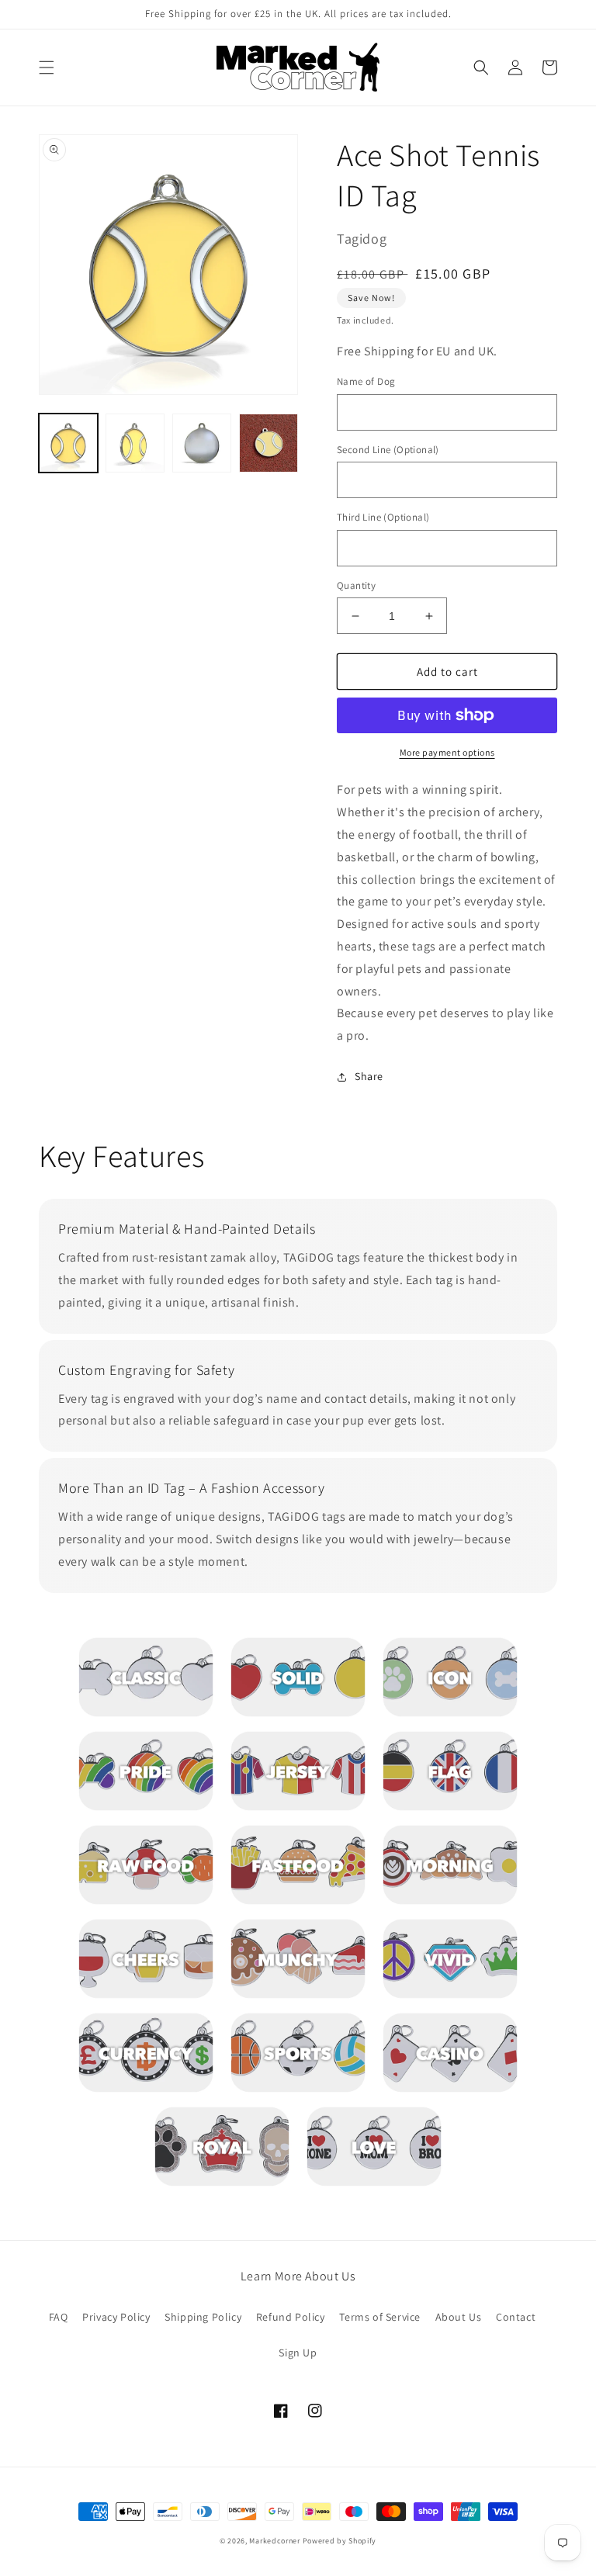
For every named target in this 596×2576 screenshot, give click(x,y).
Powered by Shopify (340, 2541)
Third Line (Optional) (383, 517)
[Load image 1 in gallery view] (68, 443)
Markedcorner (274, 2541)
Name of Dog (366, 381)
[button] (47, 68)
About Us (459, 2317)
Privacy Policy (116, 2317)
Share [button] (369, 1076)
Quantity (356, 585)
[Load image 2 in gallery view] (135, 443)
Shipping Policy (203, 2317)
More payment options (447, 752)
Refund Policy (291, 2317)
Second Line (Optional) (388, 450)
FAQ (59, 2317)
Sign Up (298, 2353)
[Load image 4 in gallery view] (269, 443)
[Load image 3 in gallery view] (202, 443)
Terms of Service (380, 2317)
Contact (516, 2317)
